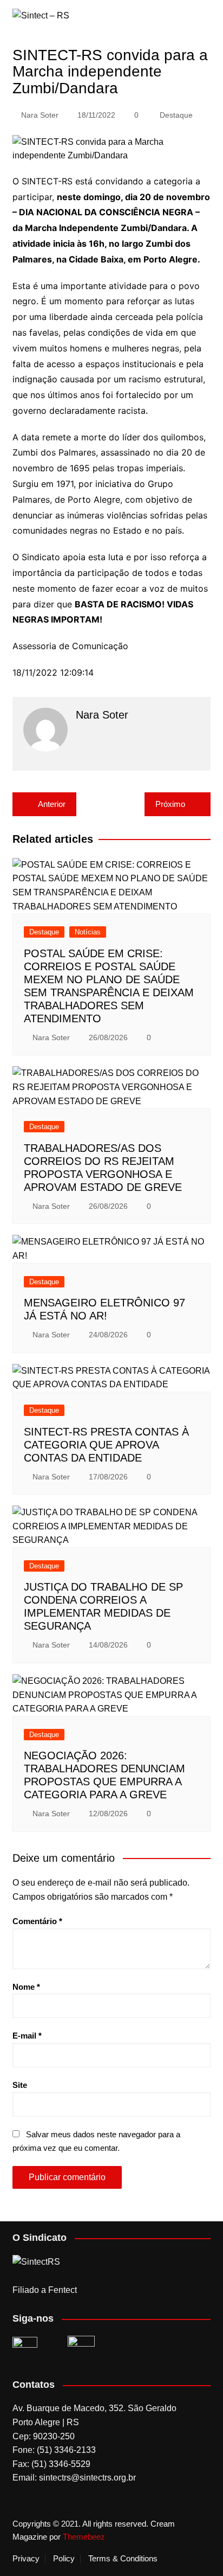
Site (20, 2085)
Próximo (170, 804)
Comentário (37, 1921)
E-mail (27, 2036)
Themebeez (84, 2537)
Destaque (176, 115)
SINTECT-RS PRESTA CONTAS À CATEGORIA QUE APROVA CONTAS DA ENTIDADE (106, 1445)
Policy (64, 2559)
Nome (26, 1987)
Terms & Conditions (123, 2559)
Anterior (52, 804)
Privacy (26, 2559)
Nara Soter (40, 115)
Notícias (88, 932)
